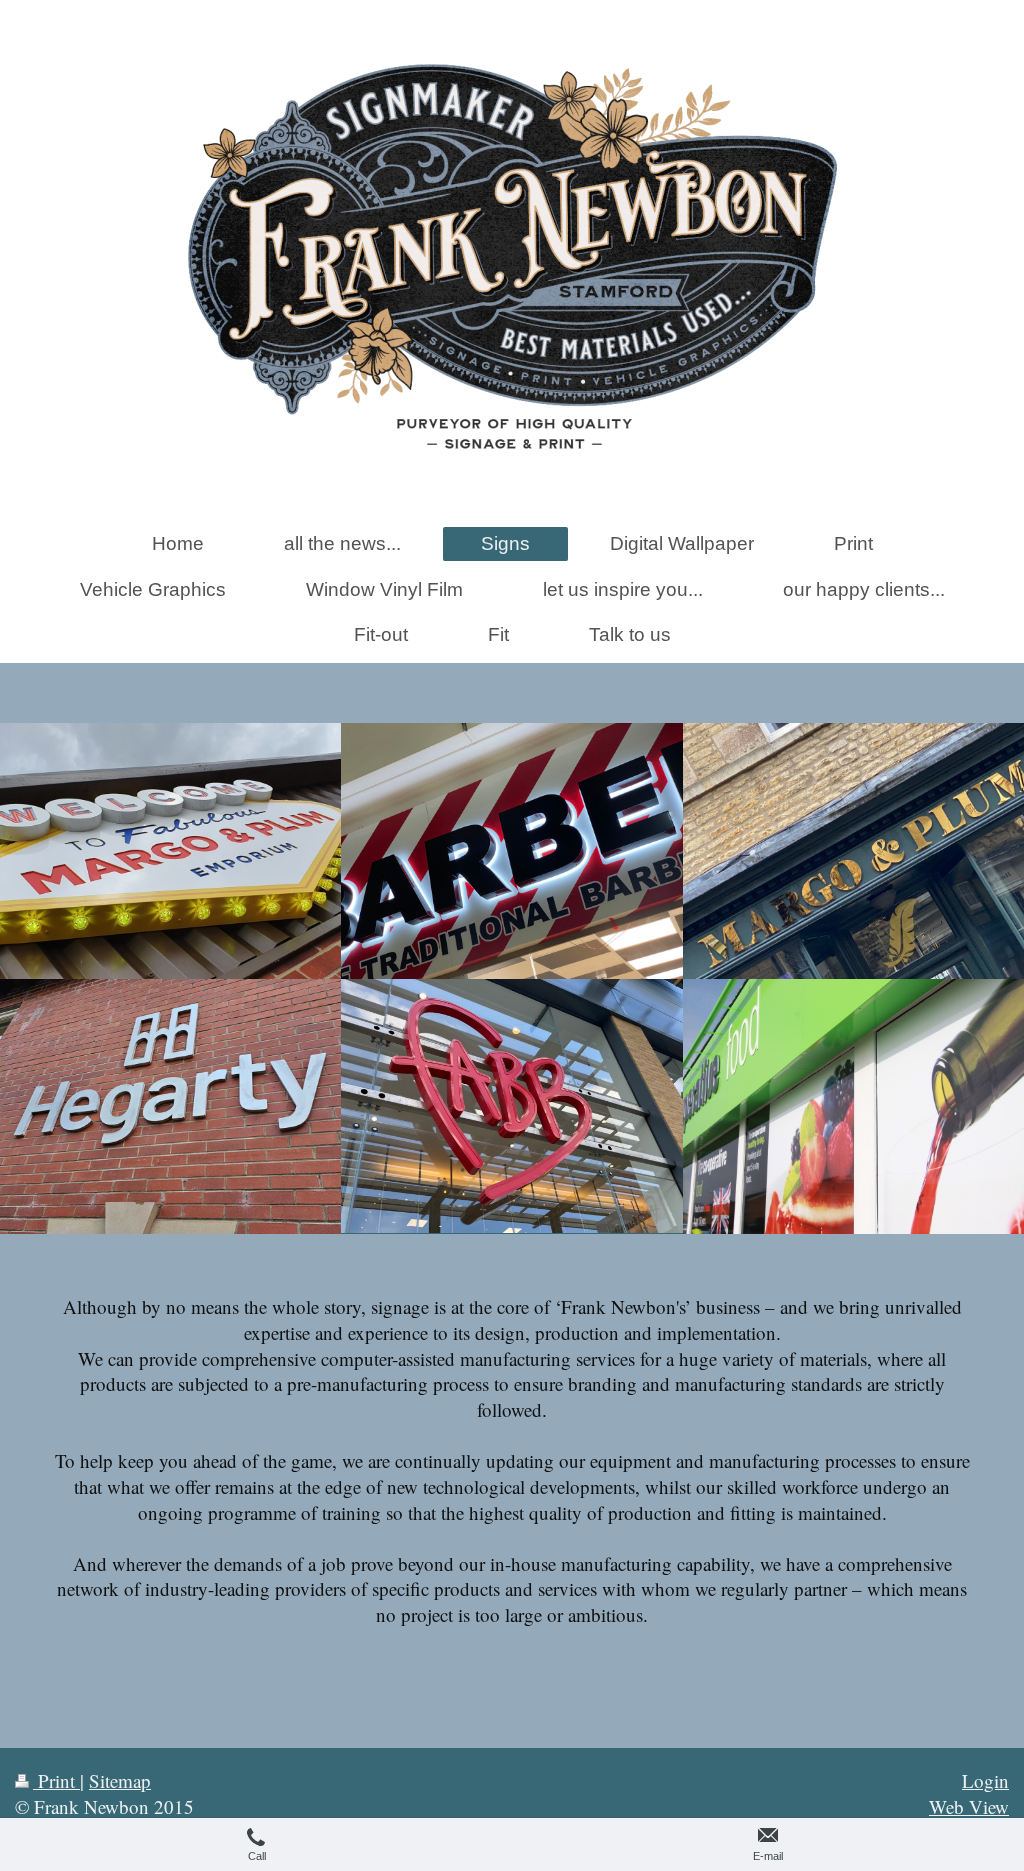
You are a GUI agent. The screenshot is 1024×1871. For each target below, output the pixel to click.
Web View (969, 1806)
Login (985, 1780)
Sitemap (120, 1780)
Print (56, 1780)
